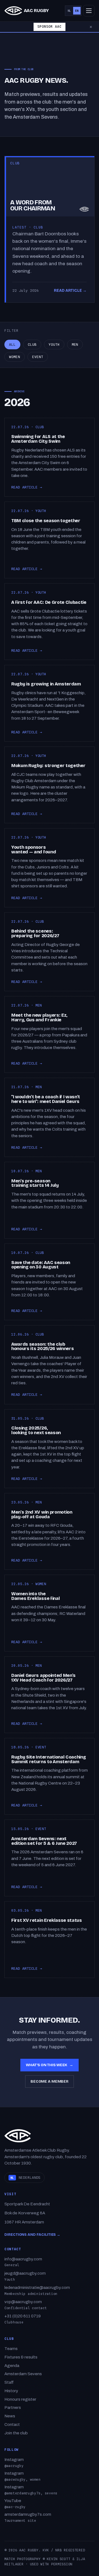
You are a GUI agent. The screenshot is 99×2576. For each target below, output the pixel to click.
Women (15, 357)
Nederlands (25, 2178)
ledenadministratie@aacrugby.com (37, 2288)
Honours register (20, 2399)
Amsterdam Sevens (23, 2374)
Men (75, 344)
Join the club (16, 2433)
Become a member (50, 2081)
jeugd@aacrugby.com (25, 2273)
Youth (54, 344)
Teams (11, 2349)
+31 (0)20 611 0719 (23, 2316)
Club (32, 344)
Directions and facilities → (32, 2235)
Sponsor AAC (49, 27)
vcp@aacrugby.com (23, 2302)
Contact (12, 2425)
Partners (13, 2408)
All (12, 344)
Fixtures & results (21, 2357)
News (10, 2416)
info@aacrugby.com (23, 2259)
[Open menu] (89, 11)
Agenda (12, 2366)
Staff (9, 2382)
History (11, 2391)
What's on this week (50, 2065)
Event (38, 357)
